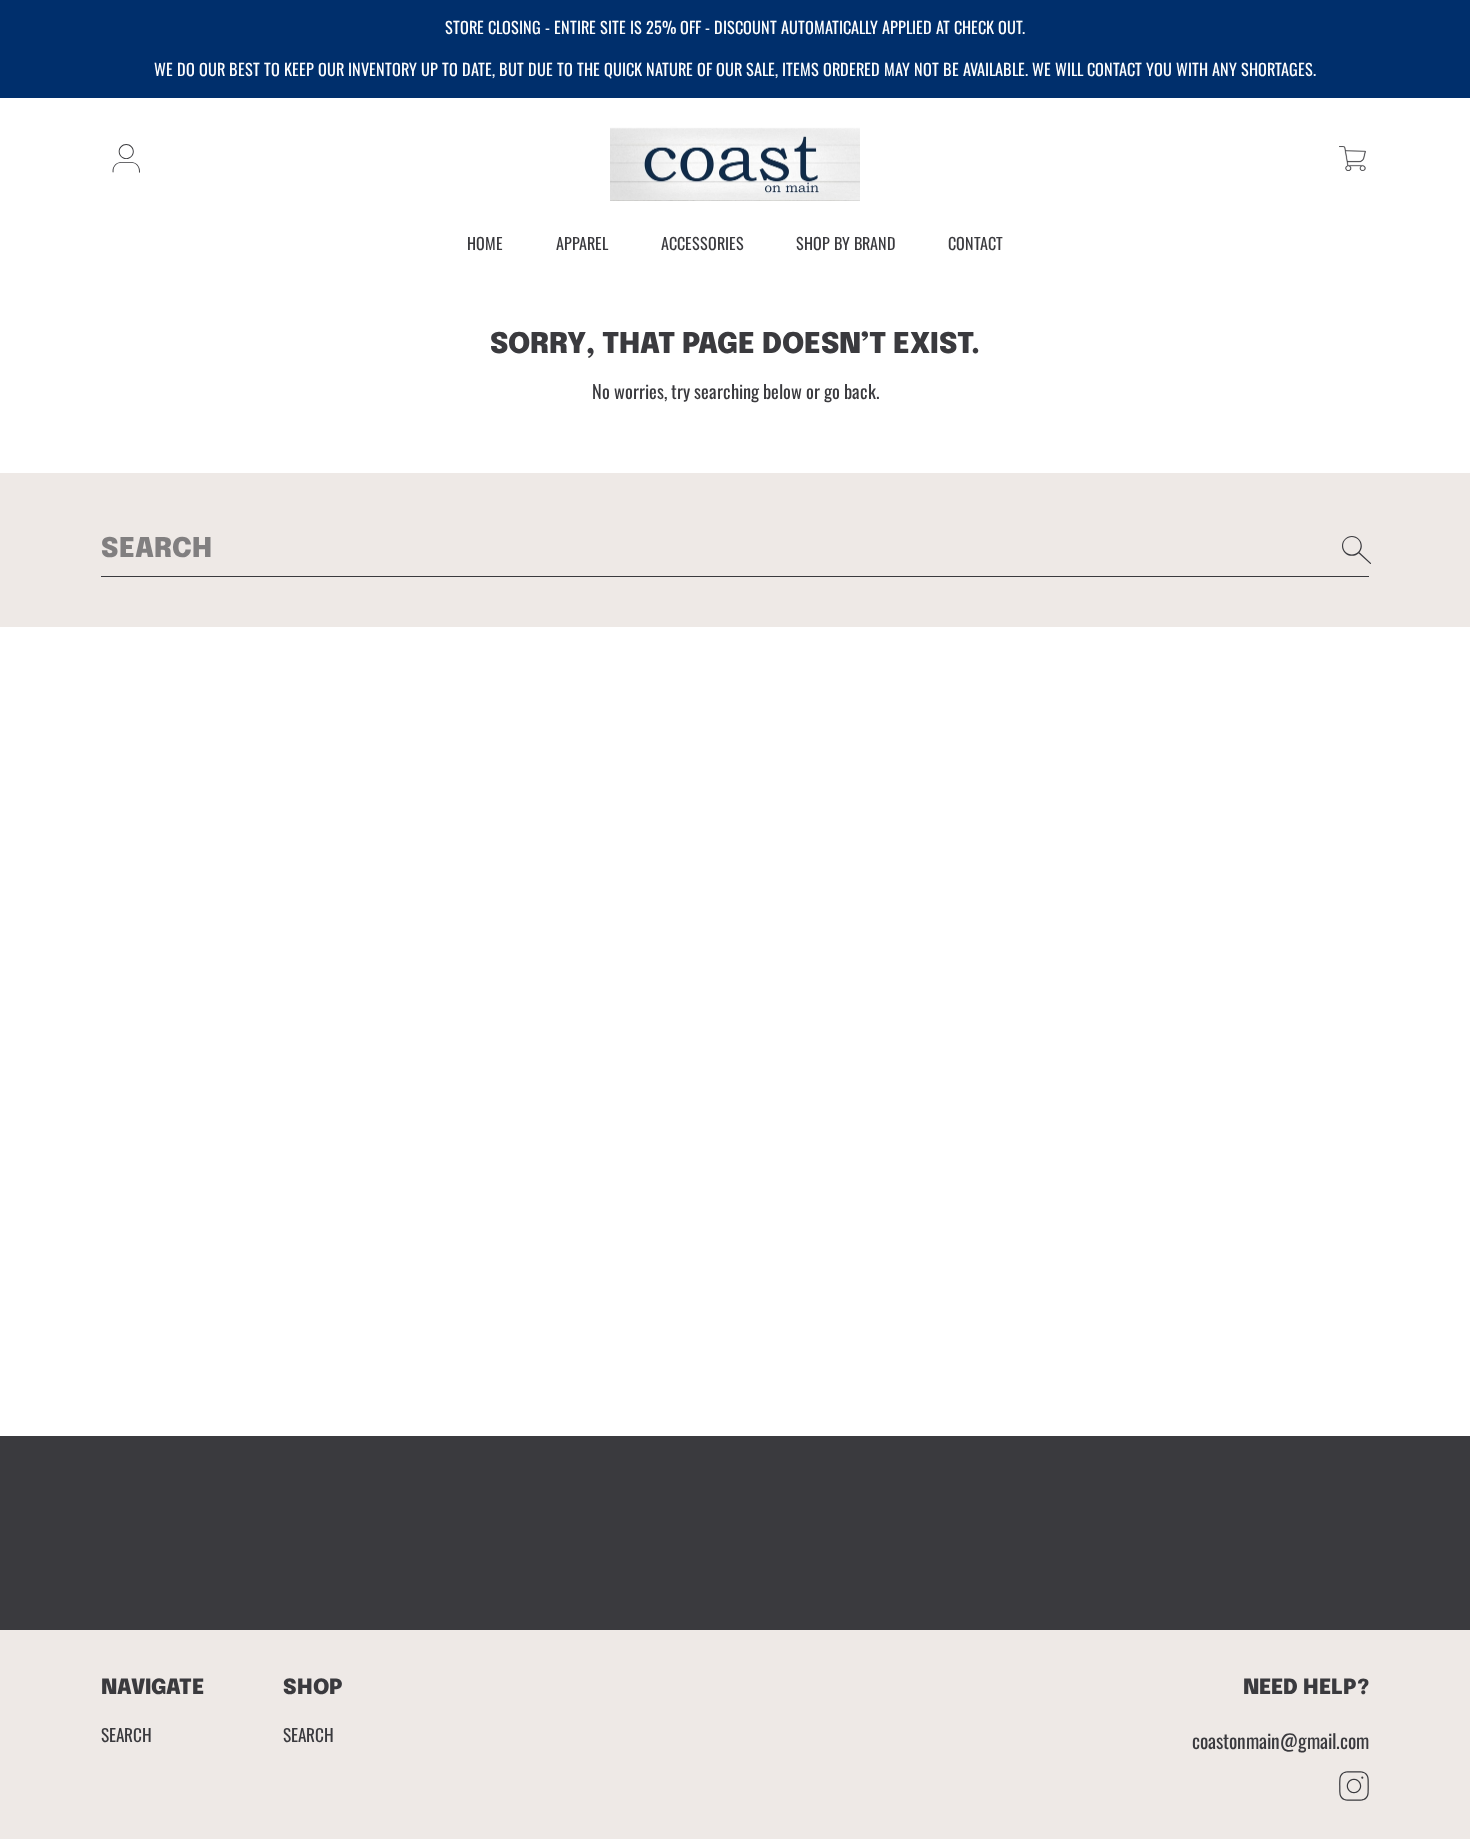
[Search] (1357, 550)
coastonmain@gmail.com (1280, 1740)
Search (126, 1734)
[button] (1352, 158)
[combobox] (735, 550)
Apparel (582, 243)
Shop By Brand (845, 243)
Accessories (702, 243)
